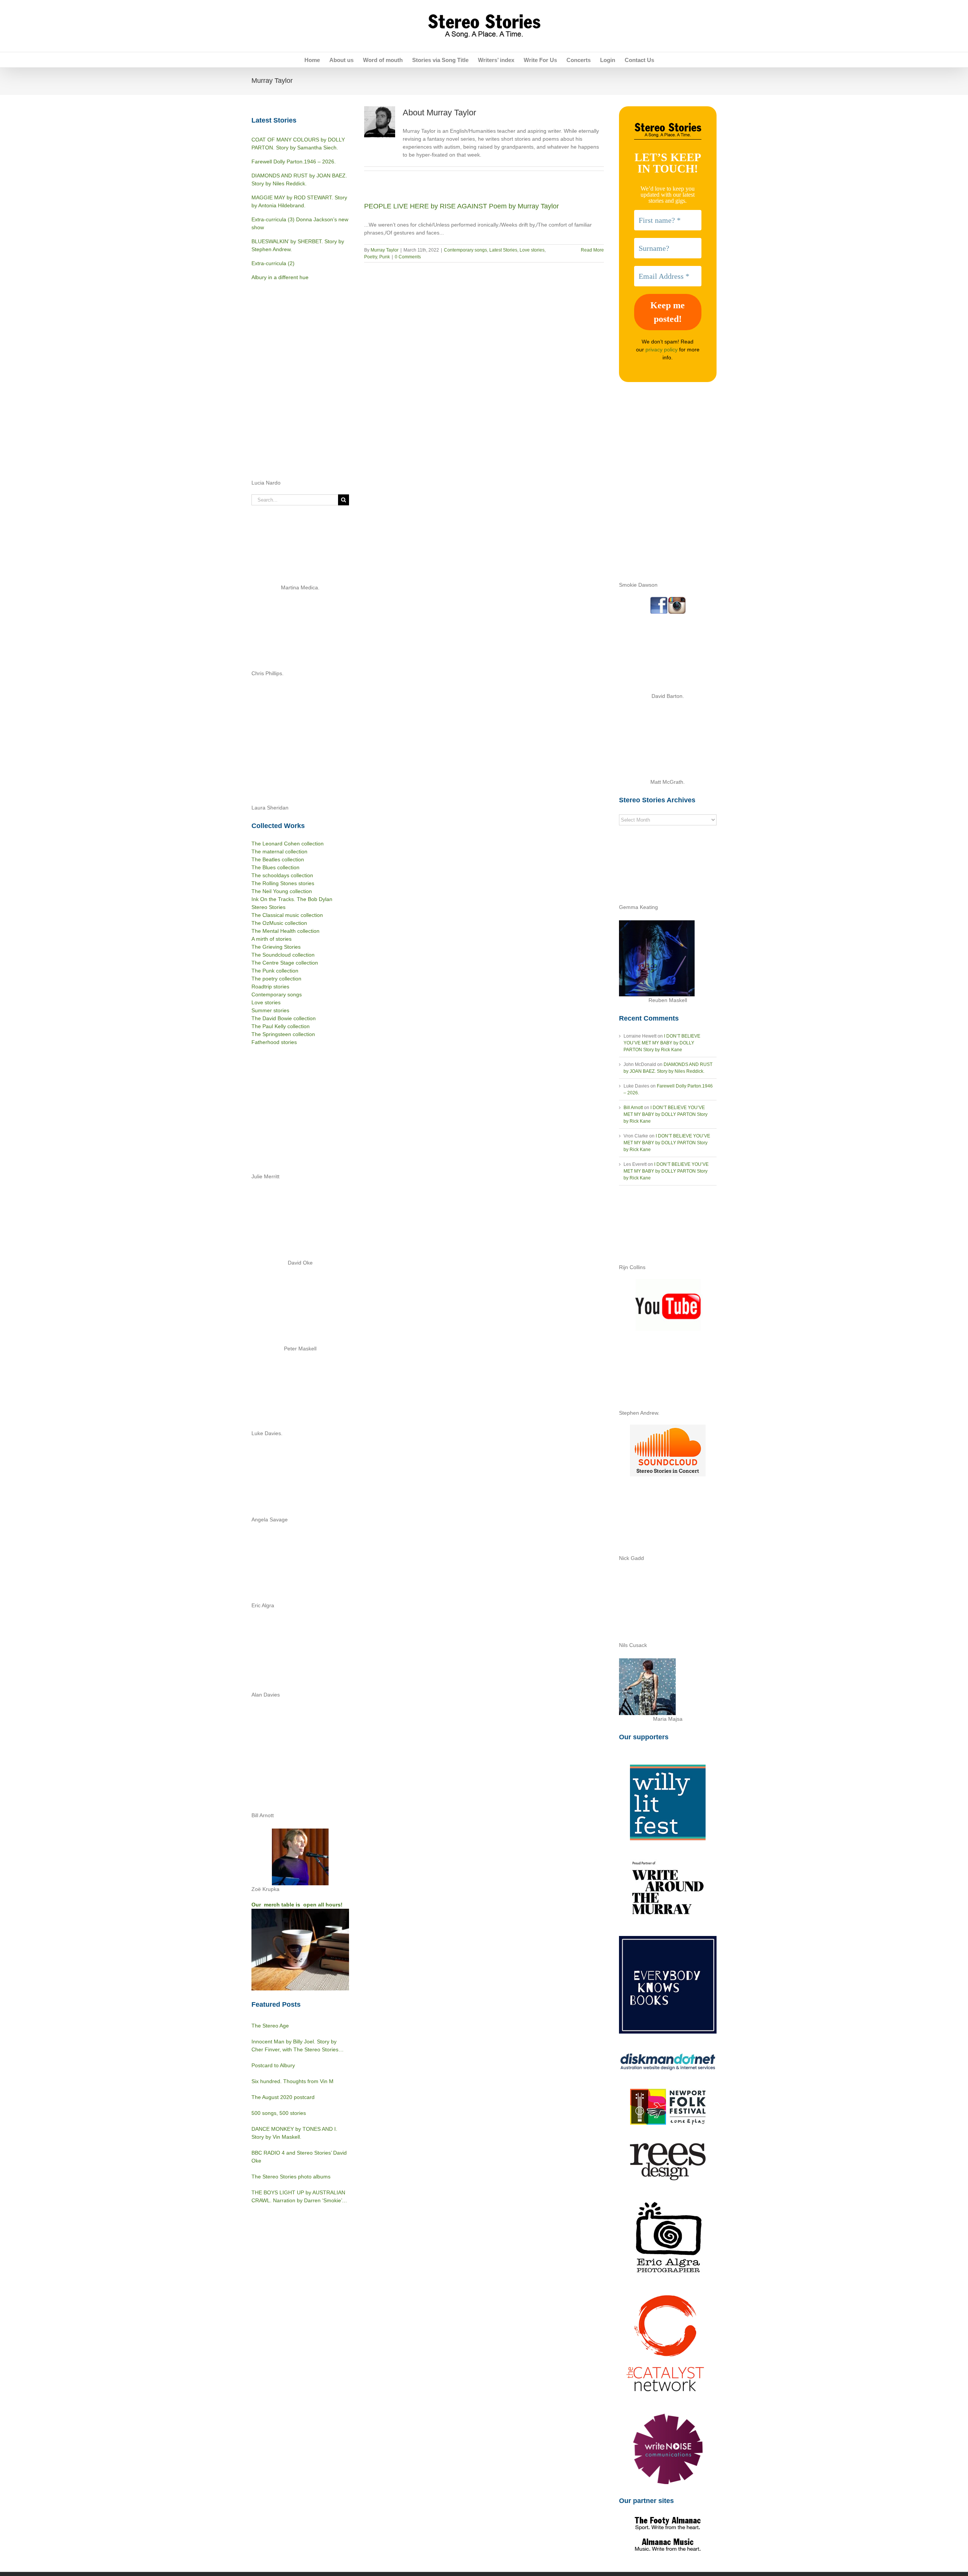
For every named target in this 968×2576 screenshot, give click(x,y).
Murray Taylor (385, 250)
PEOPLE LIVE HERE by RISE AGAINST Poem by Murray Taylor (462, 206)
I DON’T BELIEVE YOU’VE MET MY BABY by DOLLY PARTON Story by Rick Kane (662, 1043)
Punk (385, 257)
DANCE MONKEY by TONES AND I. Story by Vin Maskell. (294, 2133)
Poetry (371, 257)
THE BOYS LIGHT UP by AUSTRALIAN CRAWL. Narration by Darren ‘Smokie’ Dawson (298, 2197)
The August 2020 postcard (283, 2097)
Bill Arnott (633, 1108)
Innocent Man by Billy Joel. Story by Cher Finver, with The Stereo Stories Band (295, 2046)
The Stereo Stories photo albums (291, 2177)
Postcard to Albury (273, 2065)
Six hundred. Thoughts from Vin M (292, 2081)
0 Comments (408, 257)
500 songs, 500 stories (279, 2113)
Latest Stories (503, 250)
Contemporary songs (465, 250)
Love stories (532, 250)
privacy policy (662, 350)
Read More (592, 250)
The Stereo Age (270, 2026)
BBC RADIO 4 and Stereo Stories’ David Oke (299, 2157)
